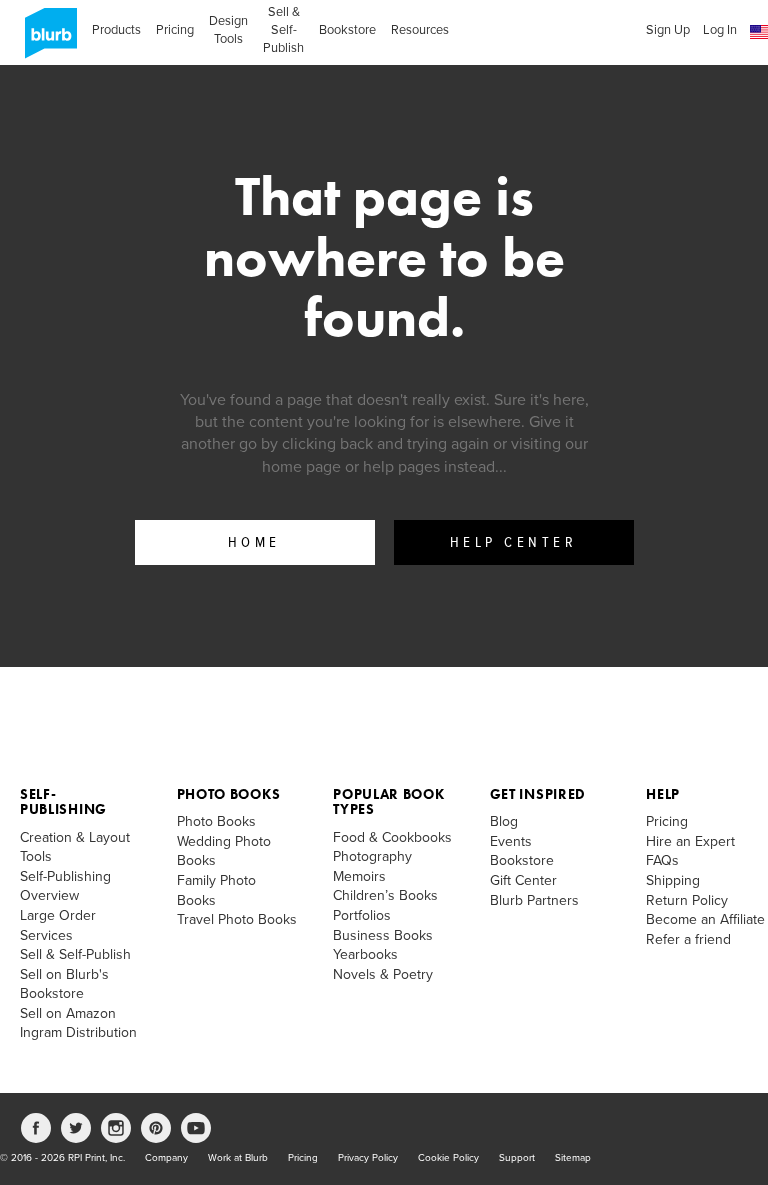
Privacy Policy (368, 1158)
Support (517, 1158)
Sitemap (573, 1158)
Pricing (175, 30)
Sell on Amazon (68, 1013)
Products (116, 30)
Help (663, 794)
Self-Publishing (63, 801)
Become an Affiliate (705, 919)
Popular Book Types (388, 801)
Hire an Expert (690, 841)
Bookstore (347, 30)
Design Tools (228, 30)
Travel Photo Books (237, 919)
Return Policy (687, 900)
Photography (372, 856)
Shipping (673, 880)
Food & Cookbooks (392, 837)
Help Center (514, 543)
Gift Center (523, 880)
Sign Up (668, 30)
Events (511, 841)
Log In (720, 30)
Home (254, 543)
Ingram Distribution (78, 1032)
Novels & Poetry (383, 974)
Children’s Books (385, 895)
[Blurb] (45, 40)
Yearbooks (365, 954)
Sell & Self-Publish (283, 30)
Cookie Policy (448, 1158)
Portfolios (362, 915)
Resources (420, 30)
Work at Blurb (238, 1158)
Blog (504, 821)
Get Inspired (538, 794)
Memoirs (359, 876)
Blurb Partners (534, 900)
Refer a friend (688, 939)
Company (166, 1158)
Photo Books (229, 794)
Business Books (383, 935)
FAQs (662, 860)
